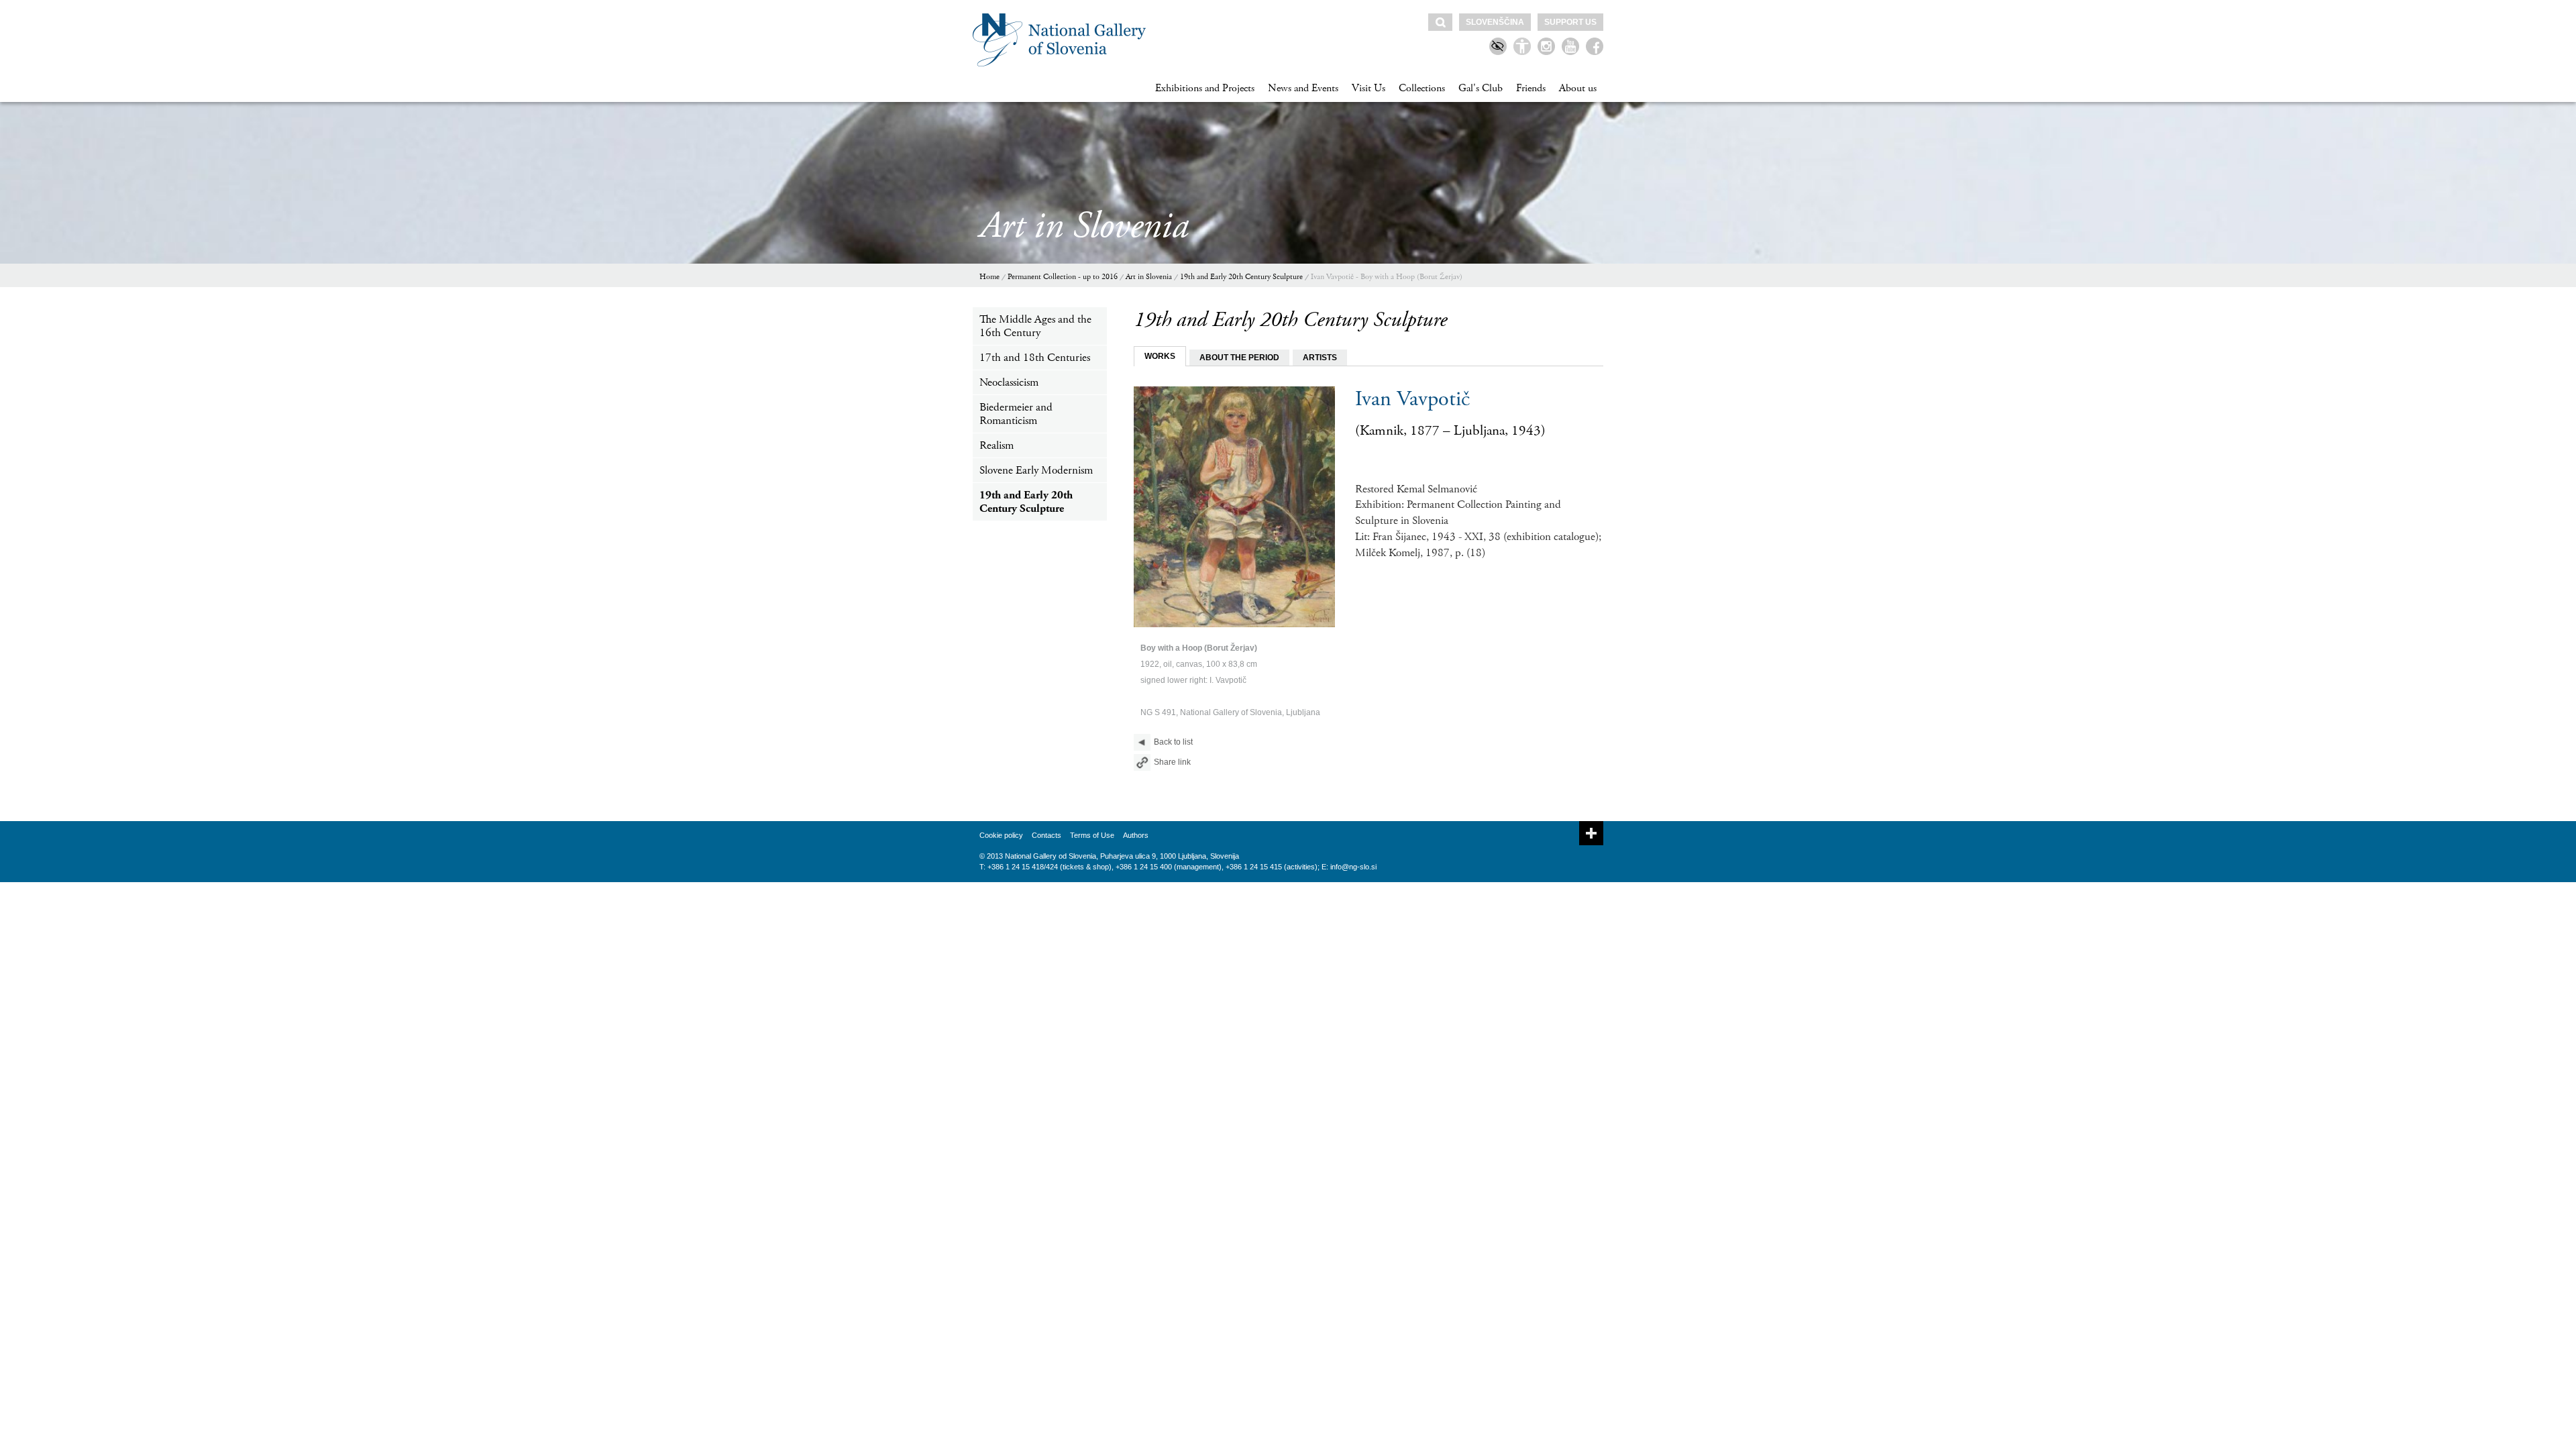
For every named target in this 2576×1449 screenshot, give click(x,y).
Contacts (1046, 835)
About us (1578, 88)
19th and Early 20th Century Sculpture (1241, 277)
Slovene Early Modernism (1036, 470)
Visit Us (1368, 88)
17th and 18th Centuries (1035, 358)
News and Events (1303, 88)
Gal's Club (1481, 88)
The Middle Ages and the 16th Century (1035, 326)
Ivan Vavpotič (1412, 399)
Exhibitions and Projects (1205, 88)
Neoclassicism (1009, 382)
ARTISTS (1320, 358)
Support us (1570, 22)
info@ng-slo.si (1353, 867)
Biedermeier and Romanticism (1016, 414)
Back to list (1173, 742)
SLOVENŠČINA (1495, 22)
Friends (1531, 88)
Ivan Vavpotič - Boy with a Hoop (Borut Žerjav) (1387, 277)
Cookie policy (1001, 835)
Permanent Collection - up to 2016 (1063, 277)
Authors (1136, 835)
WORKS (1160, 356)
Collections (1422, 88)
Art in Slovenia (1149, 277)
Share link (1172, 762)
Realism (997, 445)
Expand (1591, 833)
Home (989, 277)
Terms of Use (1092, 835)
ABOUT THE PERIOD (1239, 358)
